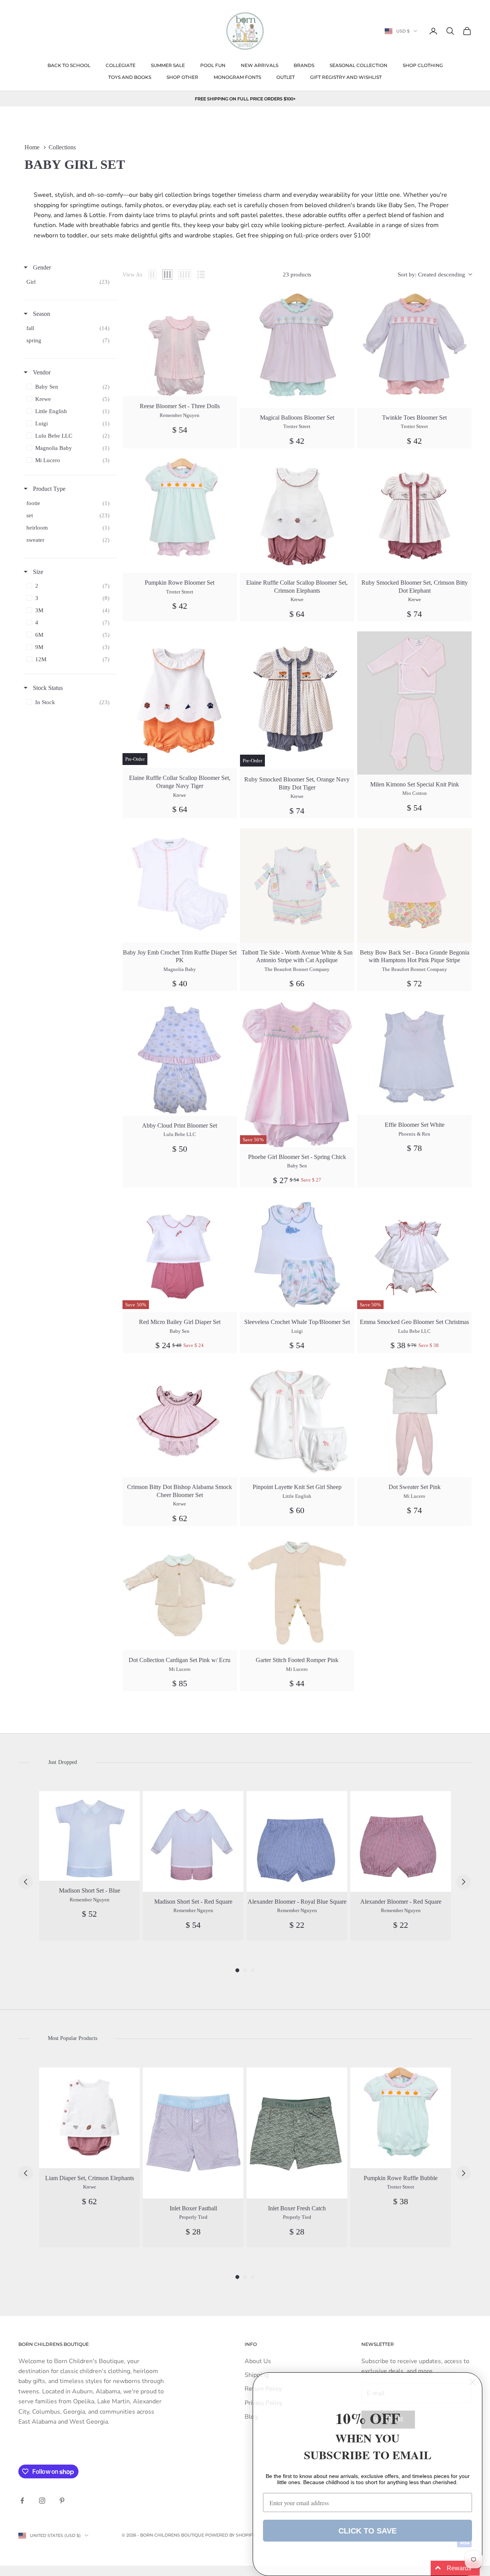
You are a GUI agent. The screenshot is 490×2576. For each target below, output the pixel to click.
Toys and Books (130, 77)
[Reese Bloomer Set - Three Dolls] (180, 345)
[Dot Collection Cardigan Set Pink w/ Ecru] (180, 1593)
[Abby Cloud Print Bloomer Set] (180, 1058)
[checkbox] (70, 282)
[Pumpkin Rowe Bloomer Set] (180, 516)
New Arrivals (260, 65)
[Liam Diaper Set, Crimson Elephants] (89, 2118)
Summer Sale (168, 65)
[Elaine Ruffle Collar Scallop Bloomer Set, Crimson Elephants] (297, 516)
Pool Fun (213, 65)
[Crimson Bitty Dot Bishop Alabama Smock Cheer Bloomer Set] (180, 1420)
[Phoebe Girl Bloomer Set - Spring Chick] (297, 1074)
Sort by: (431, 275)
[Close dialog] (473, 2382)
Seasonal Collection (359, 65)
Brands (304, 65)
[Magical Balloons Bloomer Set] (297, 351)
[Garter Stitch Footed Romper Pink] (297, 1593)
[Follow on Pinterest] (62, 2501)
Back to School (69, 65)
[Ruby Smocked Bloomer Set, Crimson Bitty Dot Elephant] (414, 516)
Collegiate (121, 65)
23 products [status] (297, 275)
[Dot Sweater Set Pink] (414, 1420)
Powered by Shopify (230, 2535)
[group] (89, 1866)
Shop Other (182, 77)
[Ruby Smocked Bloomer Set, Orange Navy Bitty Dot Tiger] (297, 700)
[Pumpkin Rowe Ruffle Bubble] (401, 2118)
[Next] (464, 1882)
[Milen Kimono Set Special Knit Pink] (414, 703)
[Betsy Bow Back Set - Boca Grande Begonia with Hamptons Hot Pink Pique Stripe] (414, 885)
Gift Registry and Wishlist (346, 77)
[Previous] (26, 1882)
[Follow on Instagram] (42, 2501)
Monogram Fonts (237, 77)
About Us (258, 2361)
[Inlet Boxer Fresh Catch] (297, 2133)
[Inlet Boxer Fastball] (193, 2133)
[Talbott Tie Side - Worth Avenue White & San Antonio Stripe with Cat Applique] (297, 885)
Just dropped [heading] (62, 1762)
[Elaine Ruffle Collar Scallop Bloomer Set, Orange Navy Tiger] (180, 700)
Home (32, 147)
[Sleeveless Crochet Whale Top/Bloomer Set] (297, 1255)
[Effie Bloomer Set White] (414, 1058)
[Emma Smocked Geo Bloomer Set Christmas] (414, 1255)
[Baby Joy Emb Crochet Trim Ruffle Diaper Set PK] (180, 885)
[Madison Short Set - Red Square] (193, 1841)
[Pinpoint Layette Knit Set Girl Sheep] (297, 1420)
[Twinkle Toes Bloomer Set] (414, 351)
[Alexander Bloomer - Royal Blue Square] (297, 1841)
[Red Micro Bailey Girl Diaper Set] (180, 1255)
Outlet (286, 77)
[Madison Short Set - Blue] (89, 1836)
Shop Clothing (423, 65)
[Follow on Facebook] (22, 2501)
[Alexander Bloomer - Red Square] (401, 1841)
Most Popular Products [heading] (73, 2038)
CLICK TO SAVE (367, 2531)
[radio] (152, 275)
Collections (62, 147)
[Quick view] (227, 303)
